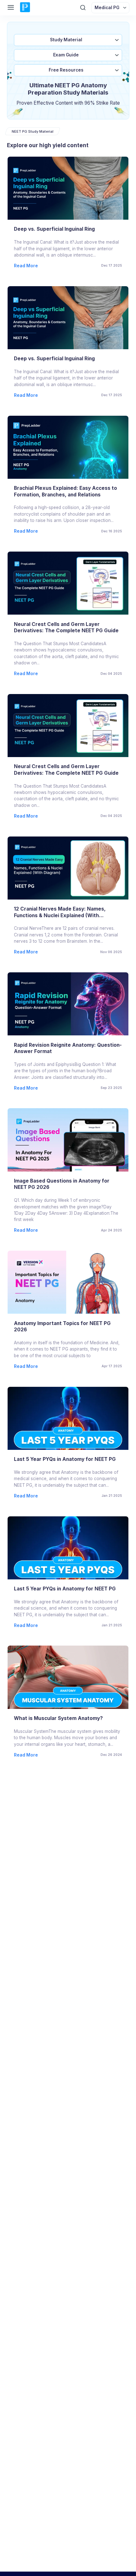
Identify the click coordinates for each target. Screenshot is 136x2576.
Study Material (66, 40)
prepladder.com (80, 2534)
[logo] (25, 8)
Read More (26, 266)
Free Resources (66, 70)
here (110, 2548)
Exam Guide (66, 55)
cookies (49, 2541)
